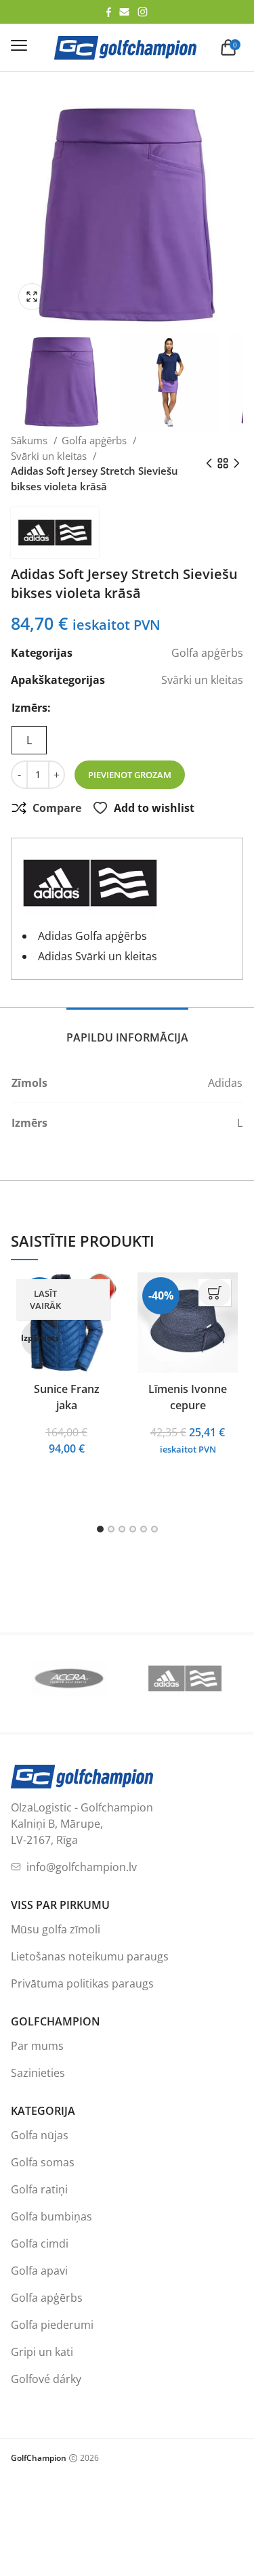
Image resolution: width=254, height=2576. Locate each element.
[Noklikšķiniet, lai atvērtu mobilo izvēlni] (19, 45)
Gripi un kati (42, 2352)
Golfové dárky (46, 2379)
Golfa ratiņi (39, 2189)
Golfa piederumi (52, 2325)
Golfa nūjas (40, 2135)
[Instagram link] (143, 12)
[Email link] (124, 12)
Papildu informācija (127, 1037)
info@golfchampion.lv (82, 1867)
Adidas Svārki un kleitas (98, 956)
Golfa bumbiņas (51, 2216)
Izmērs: (31, 708)
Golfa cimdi (40, 2244)
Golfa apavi (39, 2271)
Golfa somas (43, 2162)
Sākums (30, 440)
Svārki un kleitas (50, 456)
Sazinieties (38, 2073)
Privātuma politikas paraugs (82, 1983)
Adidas (225, 1083)
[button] (35, 297)
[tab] (127, 1030)
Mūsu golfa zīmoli (56, 1929)
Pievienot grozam (130, 775)
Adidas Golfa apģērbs (92, 936)
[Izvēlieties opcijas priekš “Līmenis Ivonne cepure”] (215, 1293)
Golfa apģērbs (96, 440)
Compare (57, 808)
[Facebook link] (109, 12)
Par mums (37, 2046)
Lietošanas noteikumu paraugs (90, 1956)
